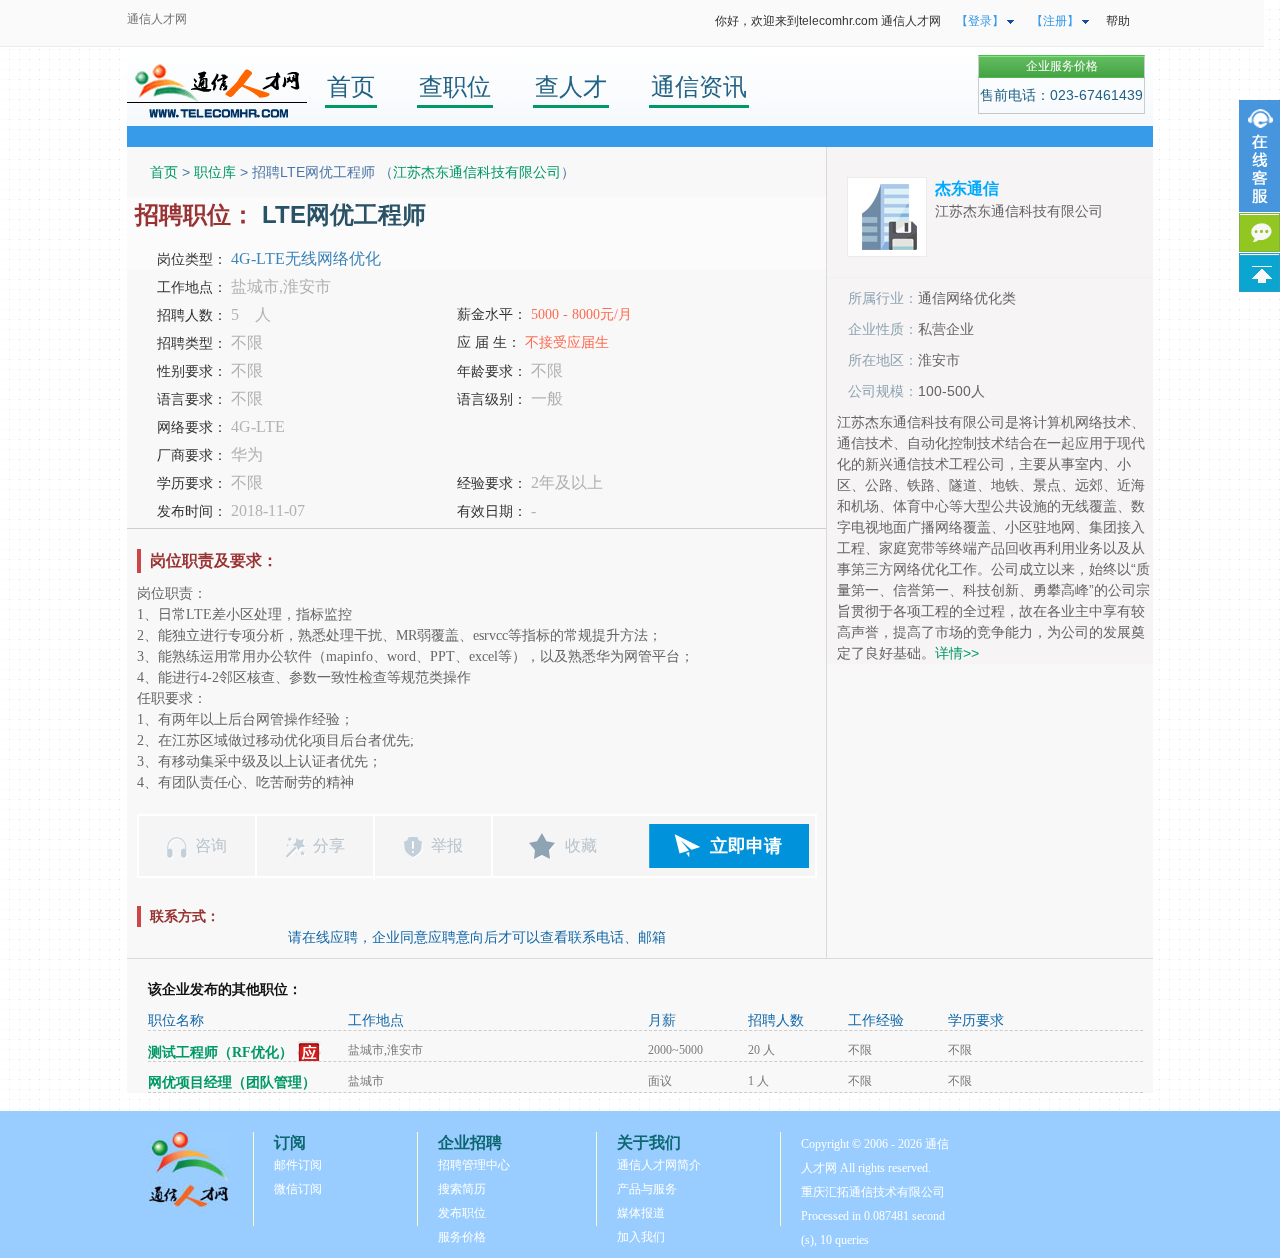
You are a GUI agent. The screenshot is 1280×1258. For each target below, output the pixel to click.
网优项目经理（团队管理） (232, 1082)
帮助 (1118, 21)
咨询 (211, 845)
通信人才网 (157, 19)
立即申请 (746, 846)
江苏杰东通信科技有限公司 (477, 172)
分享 (329, 845)
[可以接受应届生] (309, 1052)
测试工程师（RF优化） (220, 1052)
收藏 (581, 845)
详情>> (957, 653)
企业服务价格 (1062, 66)
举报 (447, 845)
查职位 (455, 86)
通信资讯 (699, 86)
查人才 (571, 86)
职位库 (215, 172)
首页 (351, 86)
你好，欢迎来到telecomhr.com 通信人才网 (828, 21)
